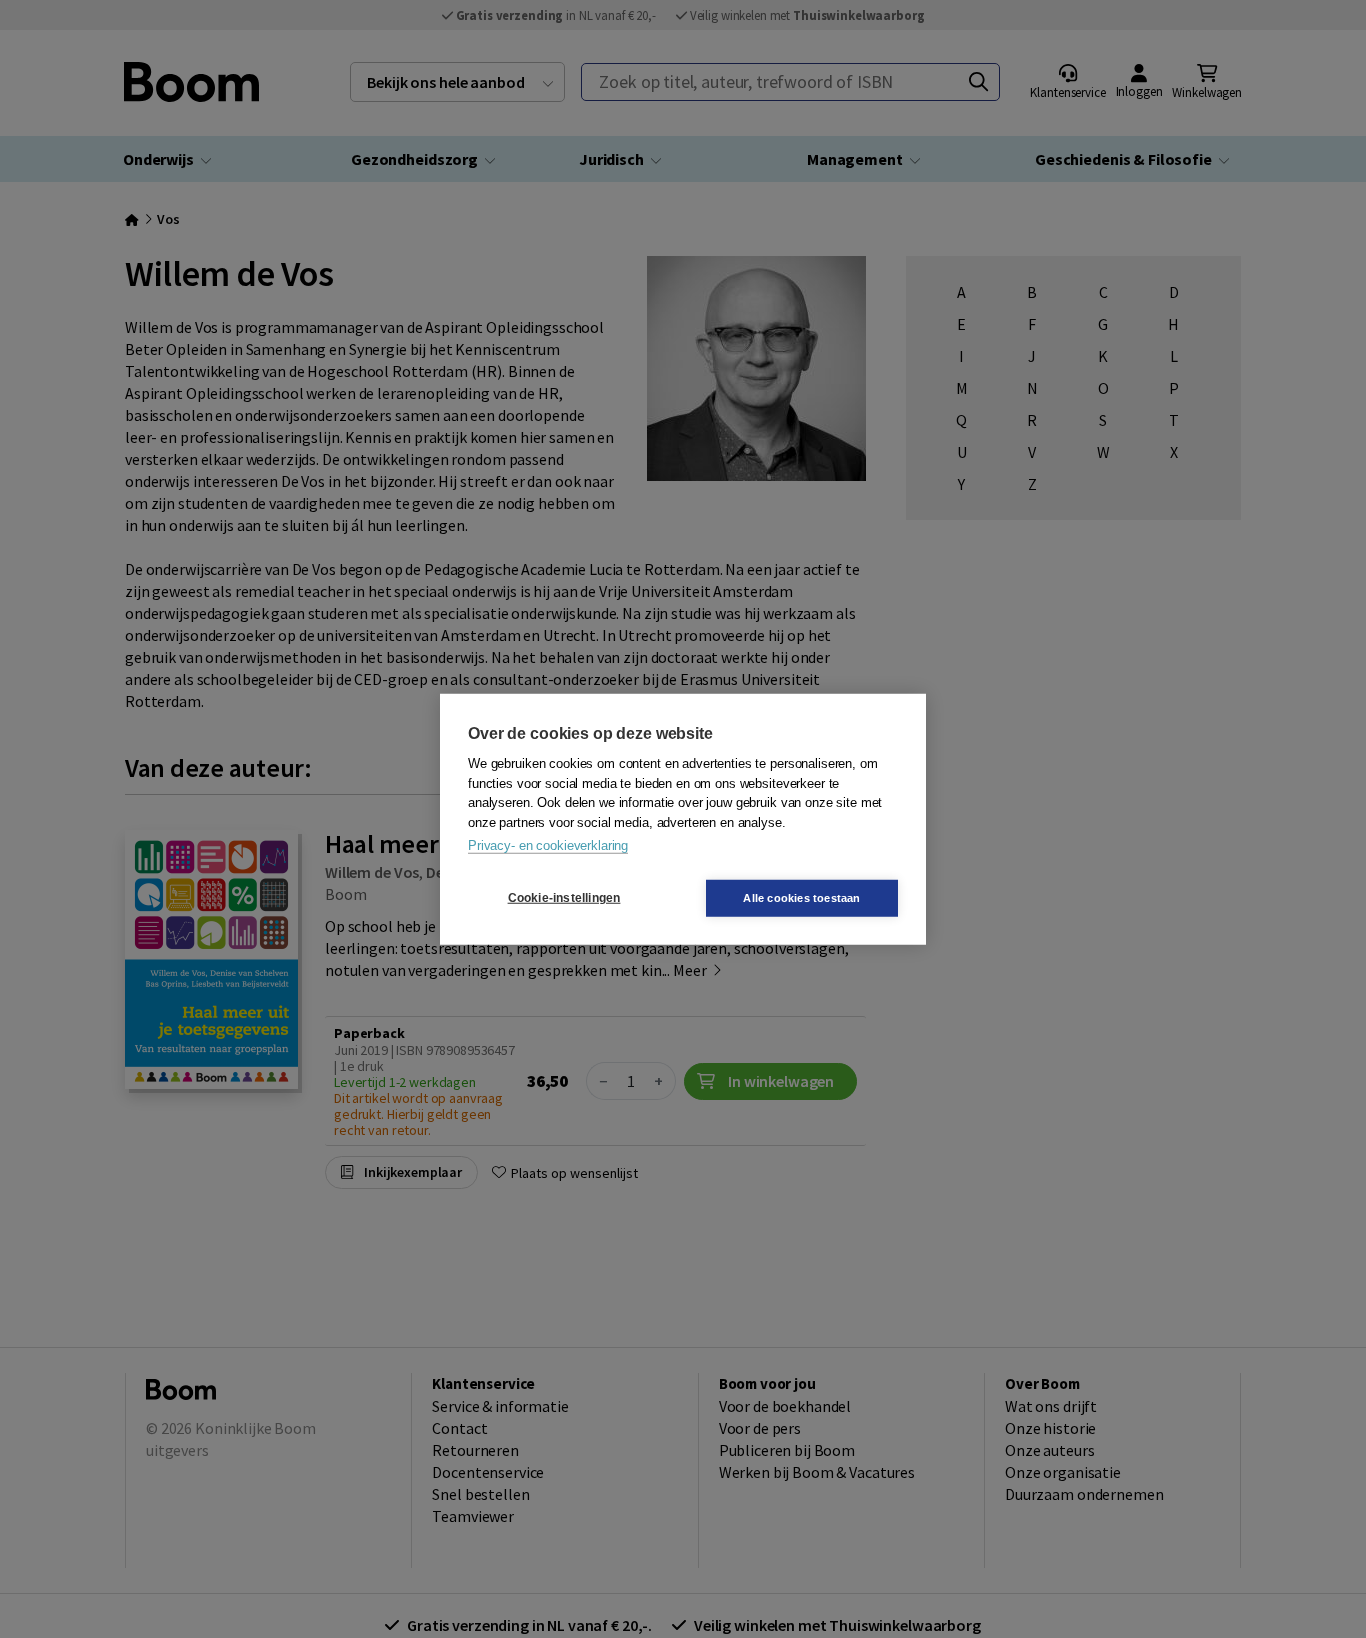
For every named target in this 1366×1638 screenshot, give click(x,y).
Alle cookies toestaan (801, 897)
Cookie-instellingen (564, 898)
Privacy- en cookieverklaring (548, 845)
